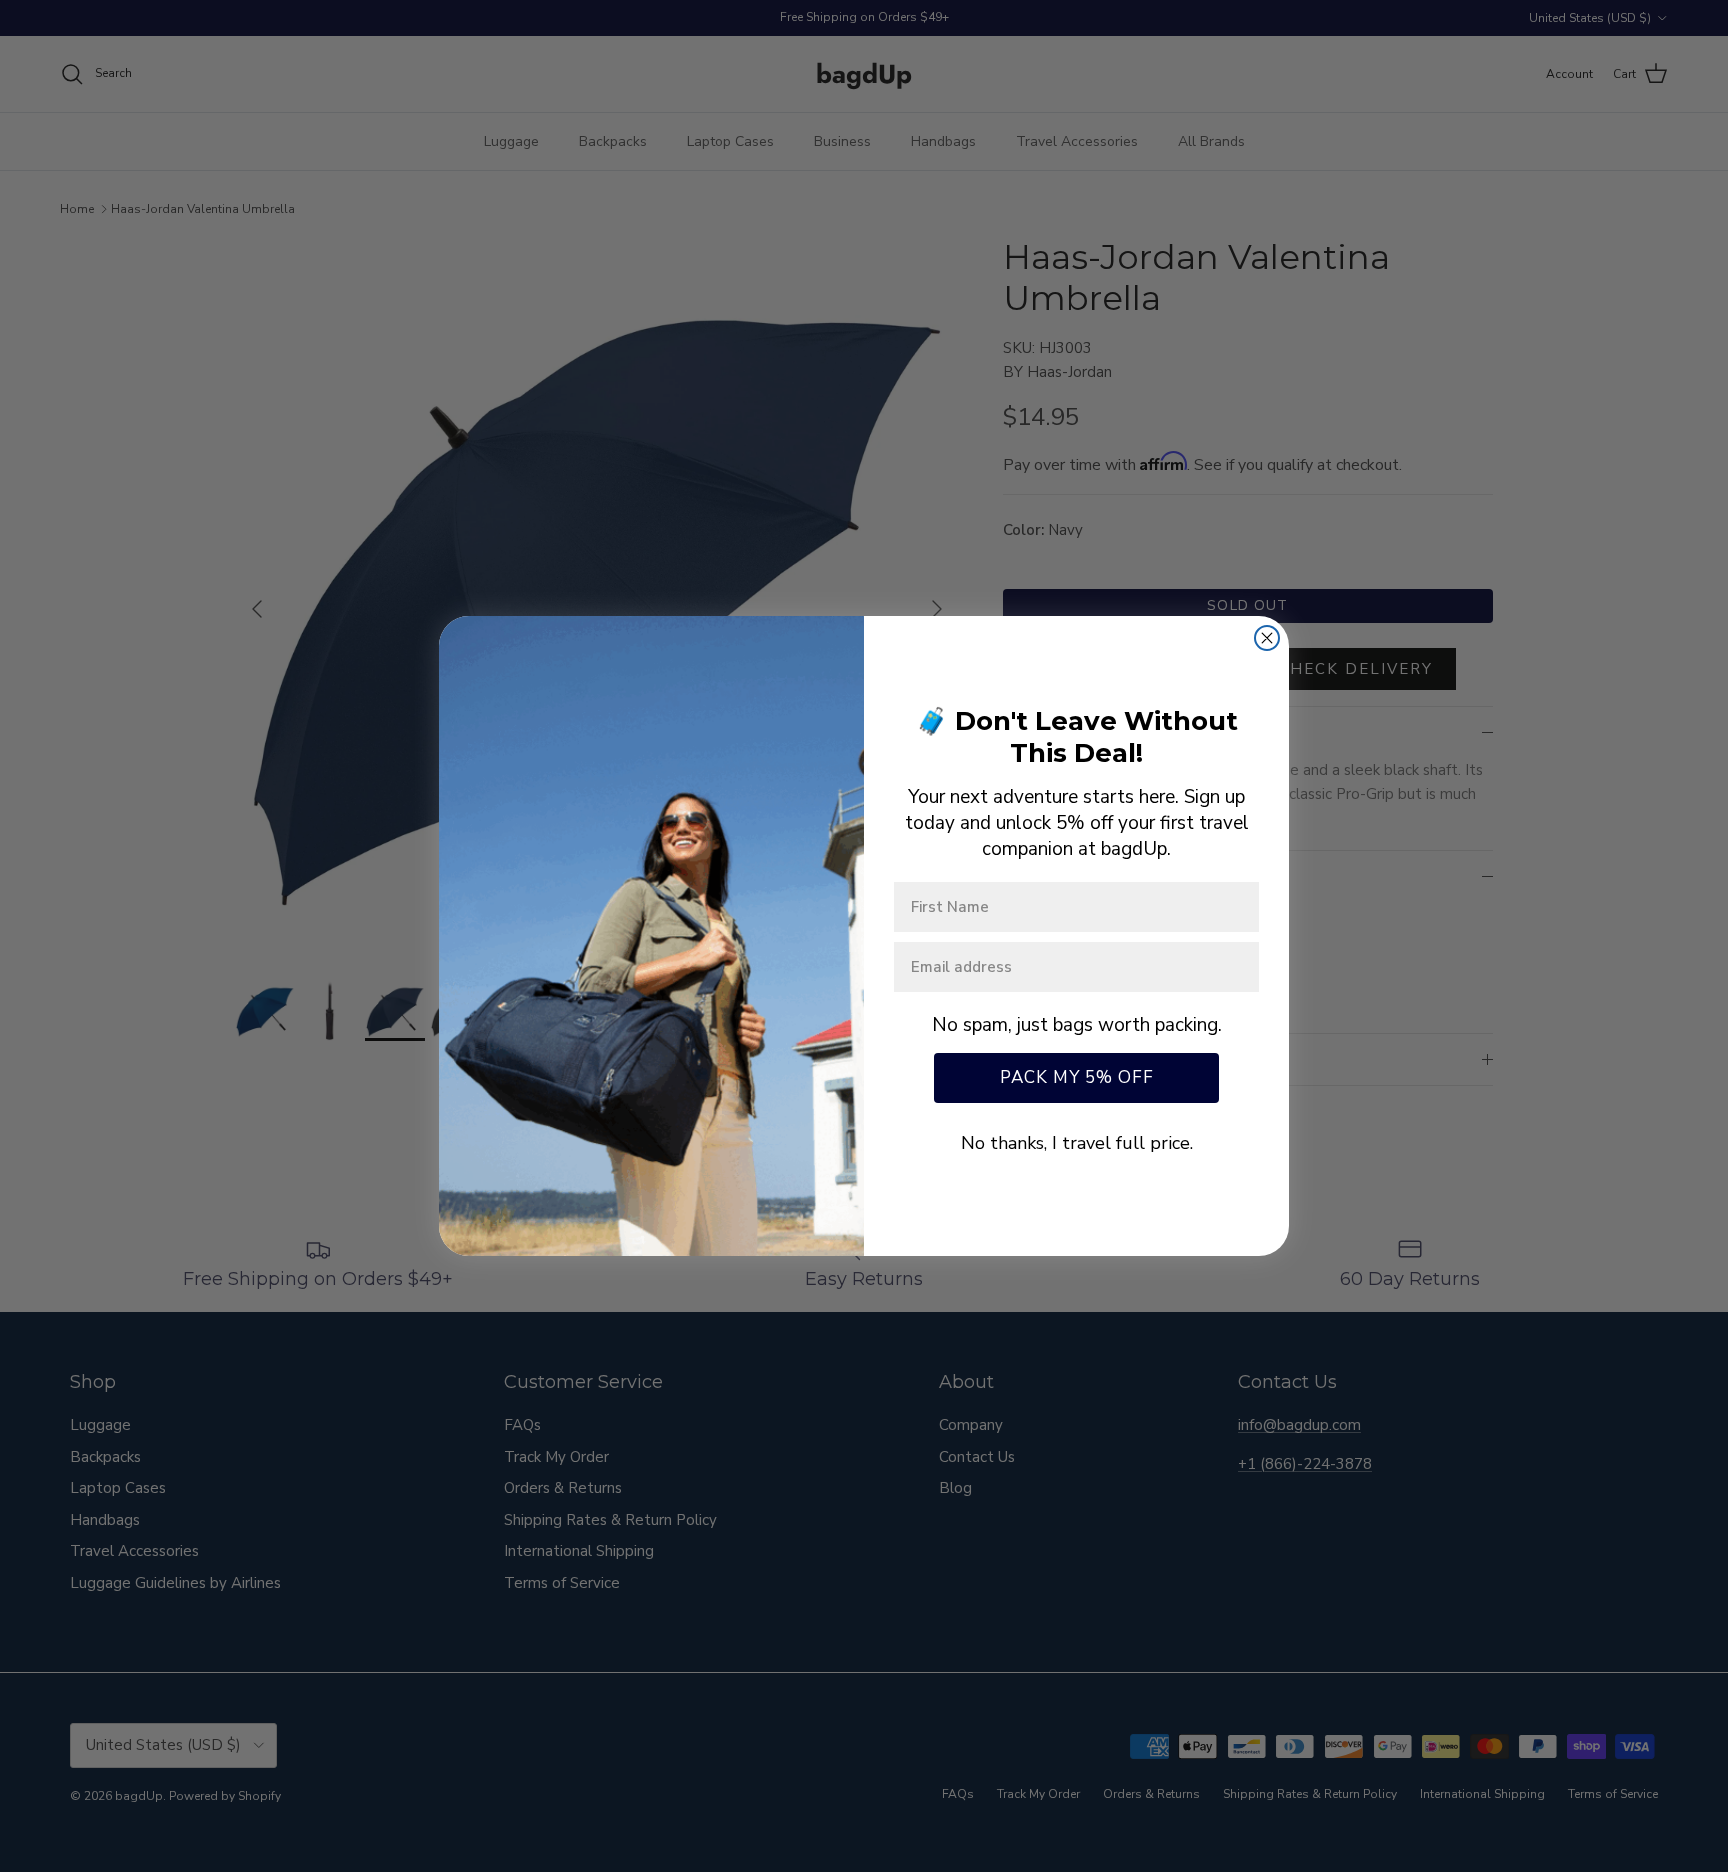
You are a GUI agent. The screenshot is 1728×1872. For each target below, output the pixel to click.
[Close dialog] (1267, 638)
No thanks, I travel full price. (1077, 1143)
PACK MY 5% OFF (1077, 1077)
